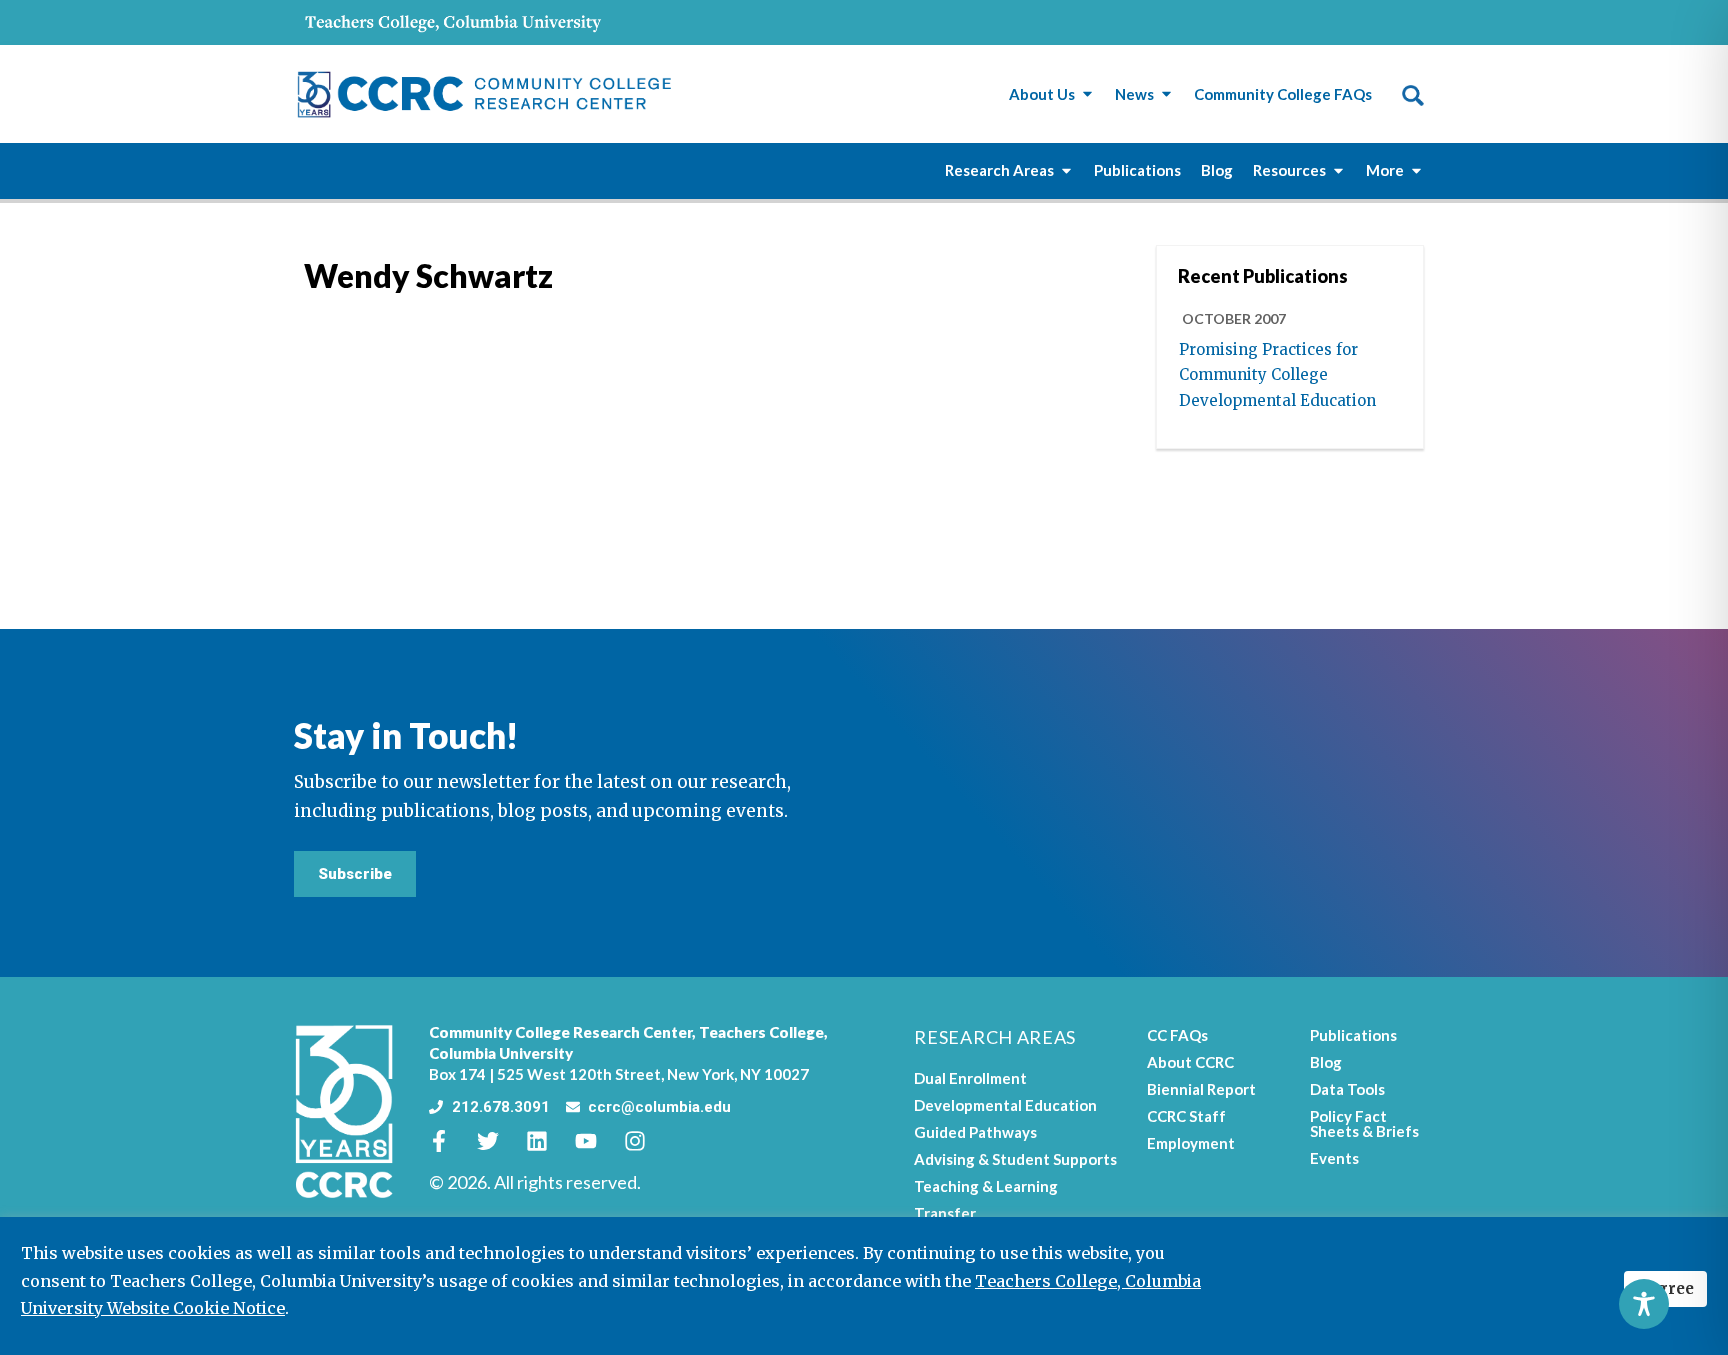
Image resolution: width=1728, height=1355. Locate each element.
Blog (1326, 1062)
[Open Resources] (1338, 170)
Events (1334, 1158)
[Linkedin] (548, 1141)
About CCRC (1190, 1062)
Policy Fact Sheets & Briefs (1364, 1123)
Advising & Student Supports (1015, 1159)
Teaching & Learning (986, 1186)
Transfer (945, 1213)
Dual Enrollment (970, 1078)
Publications (1353, 1035)
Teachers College (761, 1032)
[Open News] (1166, 94)
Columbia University (501, 1053)
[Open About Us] (1087, 94)
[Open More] (1416, 170)
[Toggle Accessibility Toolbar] (1644, 1304)
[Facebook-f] (450, 1141)
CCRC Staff (1186, 1116)
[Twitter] (499, 1141)
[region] (864, 1286)
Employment (1191, 1143)
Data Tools (1347, 1089)
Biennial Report (1201, 1089)
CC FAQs (1177, 1035)
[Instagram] (646, 1141)
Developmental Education (1005, 1105)
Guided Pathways (975, 1132)
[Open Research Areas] (1066, 170)
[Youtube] (597, 1141)
